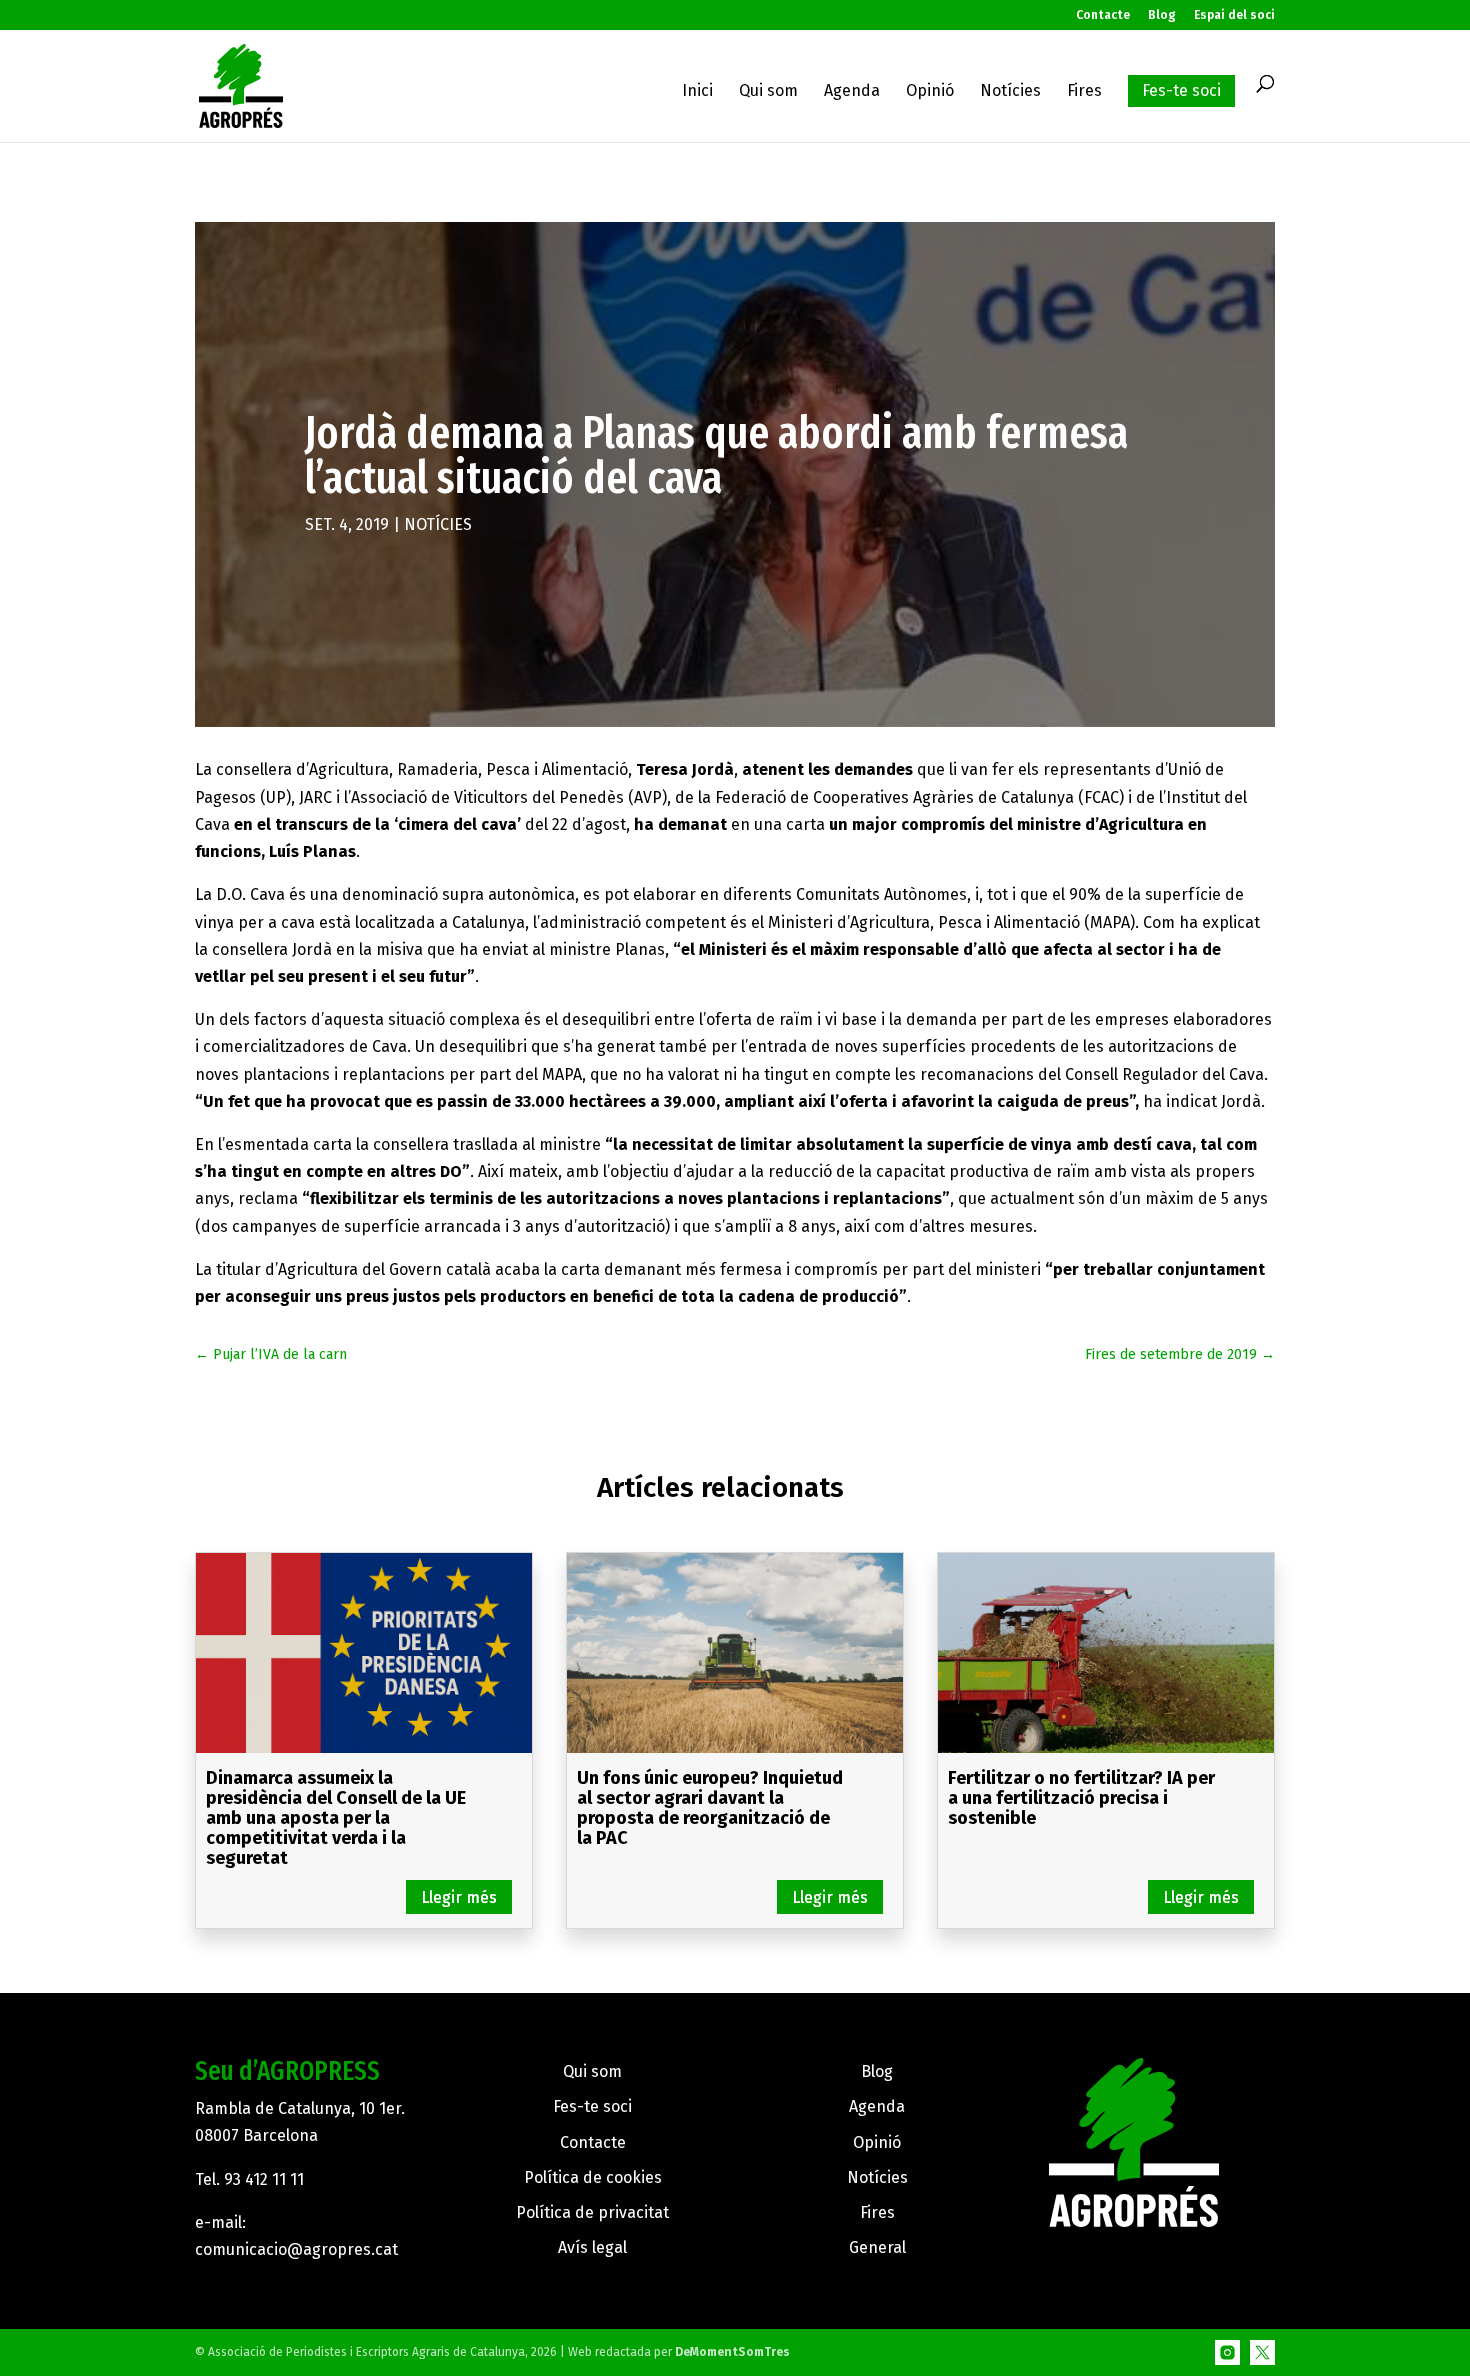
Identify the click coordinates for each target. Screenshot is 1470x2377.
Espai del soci (1234, 15)
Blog (1162, 15)
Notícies (1010, 92)
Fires (1084, 92)
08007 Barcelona (256, 2135)
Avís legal (592, 2247)
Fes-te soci (1181, 90)
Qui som (768, 92)
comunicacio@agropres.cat (296, 2249)
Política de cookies (593, 2177)
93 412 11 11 (264, 2179)
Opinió (930, 92)
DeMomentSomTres (732, 2352)
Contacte (1103, 15)
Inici (697, 92)
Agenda (852, 92)
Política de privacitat (592, 2212)
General (877, 2247)
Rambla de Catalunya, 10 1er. (300, 2108)
